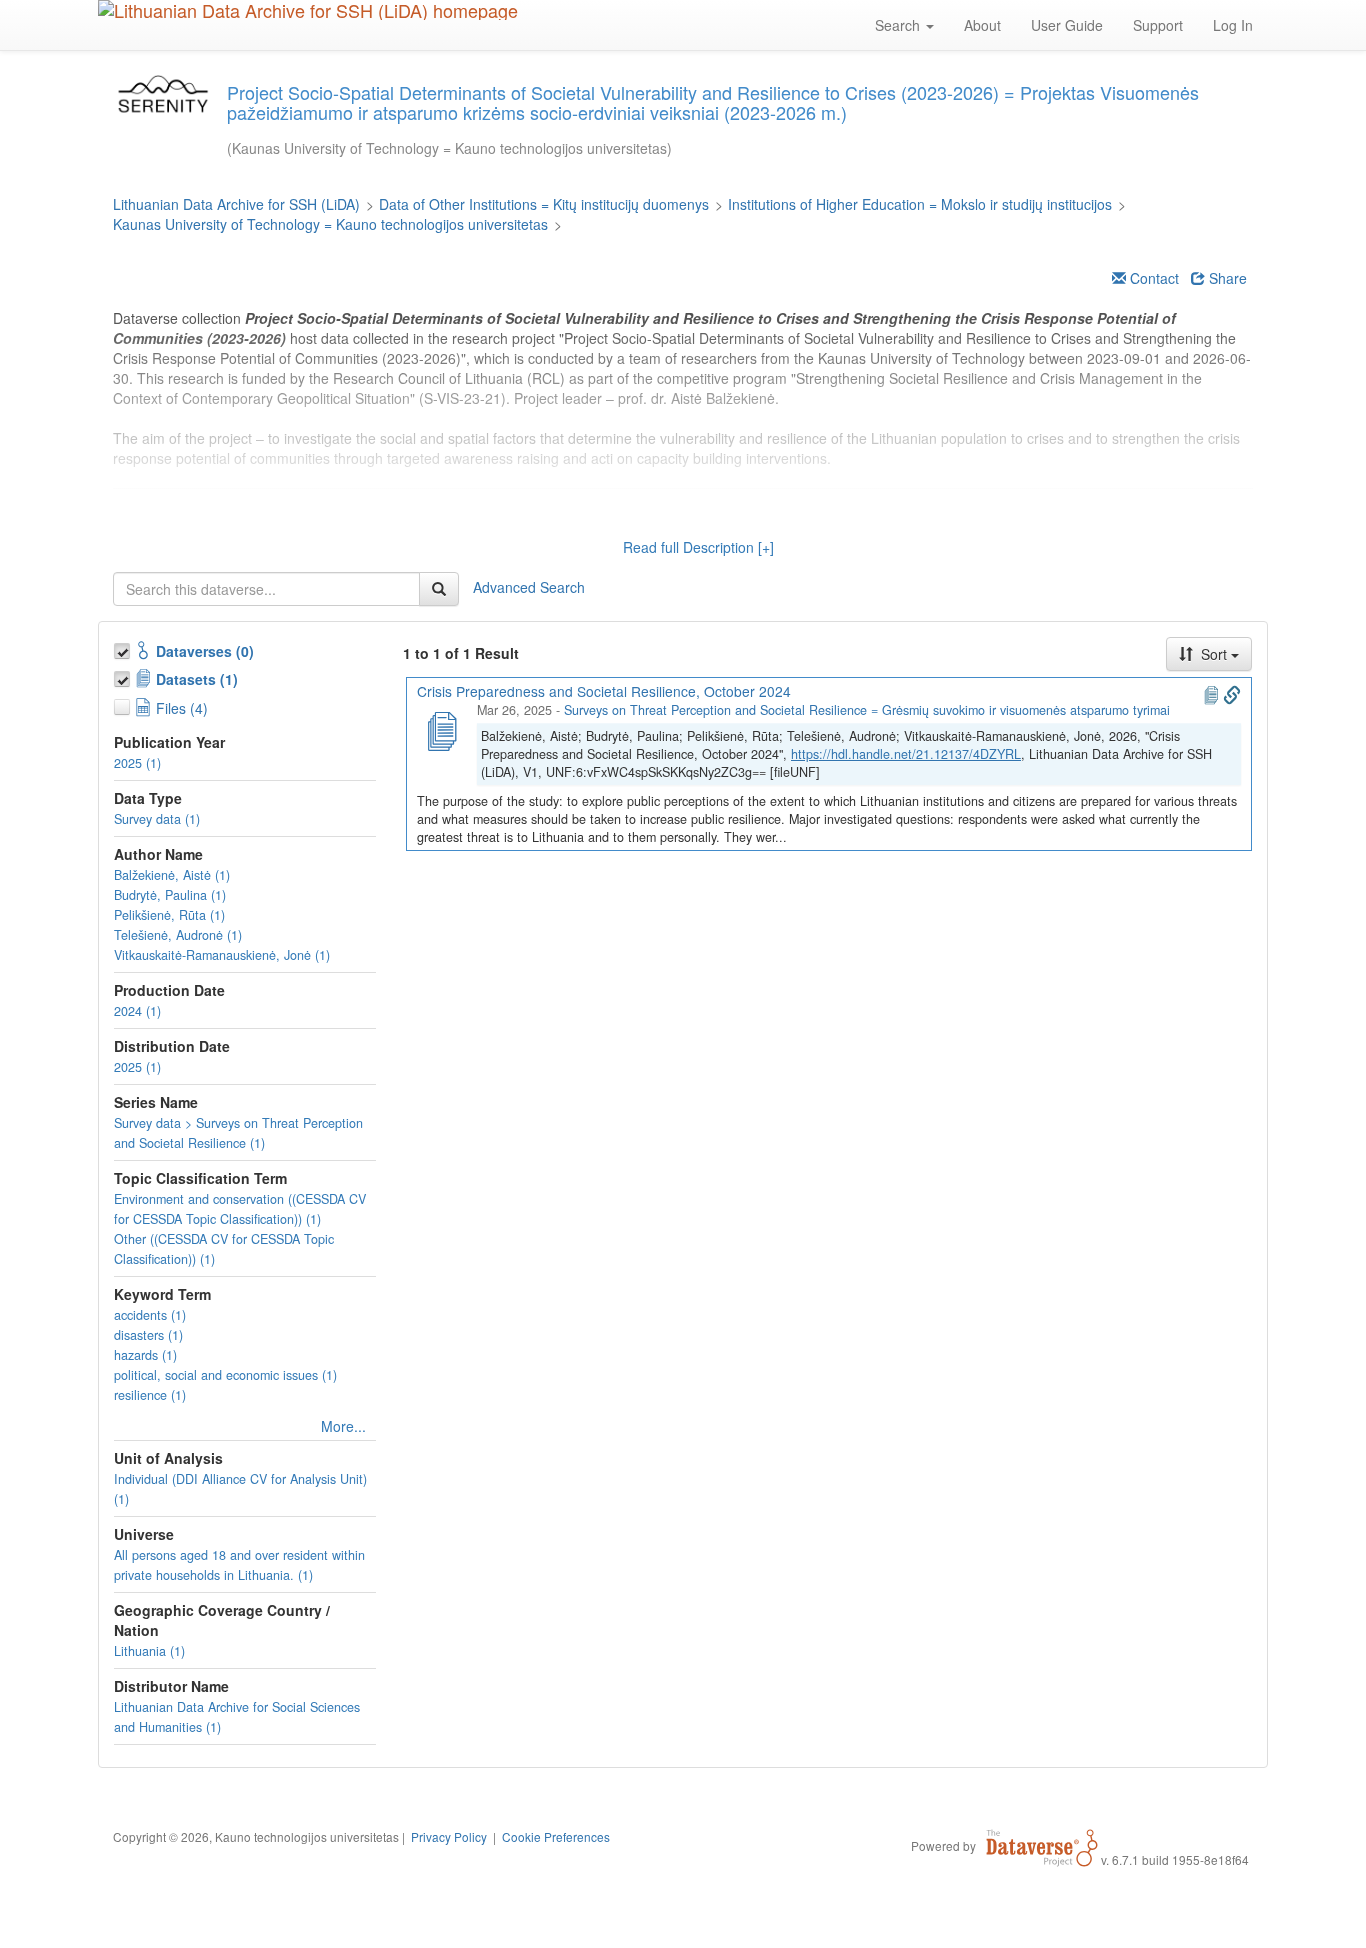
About (982, 25)
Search (899, 25)
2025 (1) (137, 763)
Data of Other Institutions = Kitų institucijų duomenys (544, 204)
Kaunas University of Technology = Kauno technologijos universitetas (330, 224)
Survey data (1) (157, 819)
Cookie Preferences (556, 1836)
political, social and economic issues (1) (225, 1375)
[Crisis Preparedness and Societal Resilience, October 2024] (441, 729)
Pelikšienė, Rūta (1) (169, 915)
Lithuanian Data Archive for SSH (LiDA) (236, 204)
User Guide (1067, 25)
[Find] (439, 589)
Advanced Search (529, 586)
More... (343, 1426)
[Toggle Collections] (124, 648)
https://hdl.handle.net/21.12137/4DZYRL (906, 754)
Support (1158, 25)
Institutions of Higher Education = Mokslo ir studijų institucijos (920, 204)
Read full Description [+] (698, 547)
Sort (1214, 654)
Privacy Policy (449, 1836)
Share (1226, 278)
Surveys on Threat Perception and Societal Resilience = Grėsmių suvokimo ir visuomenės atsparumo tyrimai (867, 710)
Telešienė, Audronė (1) (178, 935)
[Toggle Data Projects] (124, 676)
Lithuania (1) (149, 1651)
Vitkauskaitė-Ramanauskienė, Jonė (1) (222, 955)
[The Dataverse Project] (1042, 1845)
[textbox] (266, 589)
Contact (1152, 278)
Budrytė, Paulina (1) (170, 895)
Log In (1233, 25)
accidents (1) (150, 1315)
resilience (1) (150, 1395)
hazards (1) (145, 1355)
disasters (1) (148, 1335)
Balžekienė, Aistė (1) (172, 875)
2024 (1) (137, 1011)
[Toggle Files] (124, 704)
